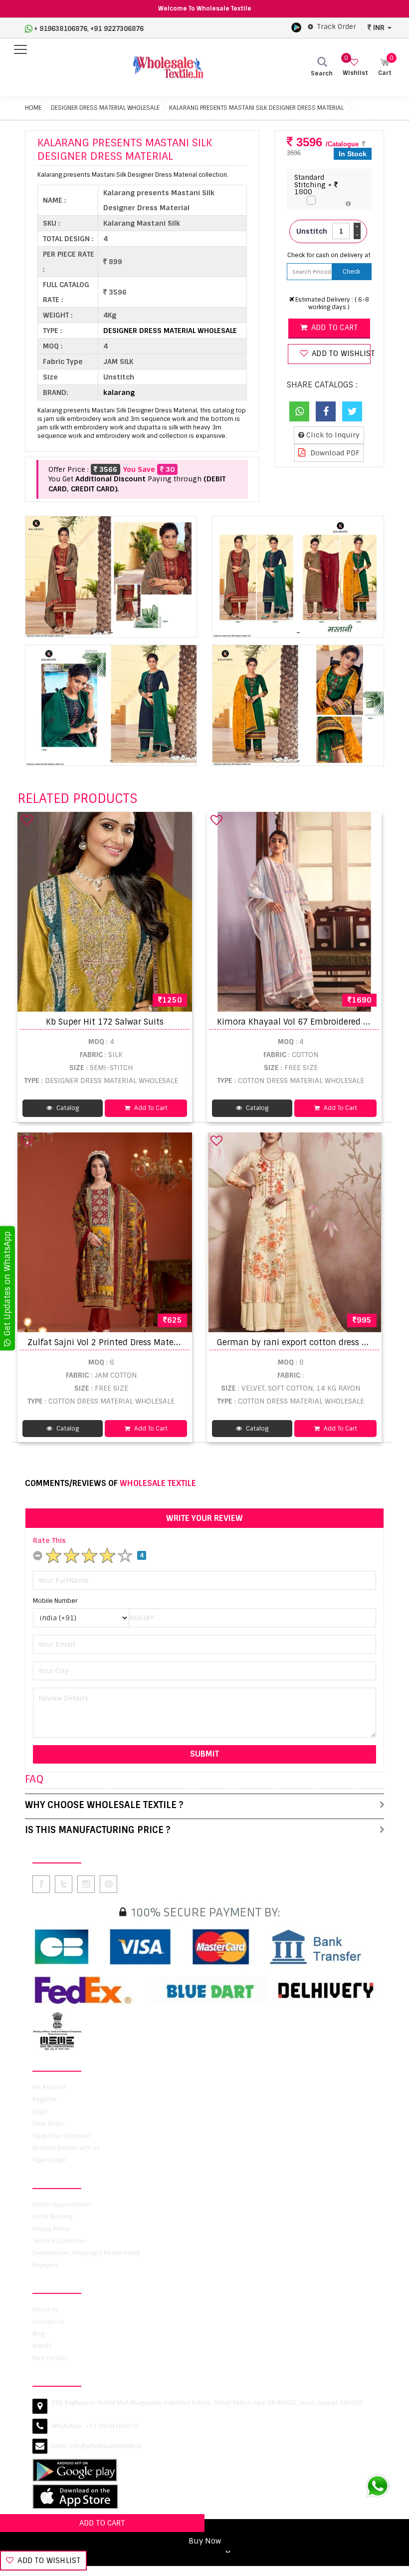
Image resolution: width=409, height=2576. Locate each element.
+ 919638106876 (61, 29)
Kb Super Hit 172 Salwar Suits (105, 1022)
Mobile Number (55, 1601)
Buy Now (205, 2541)
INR (379, 27)
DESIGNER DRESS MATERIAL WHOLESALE (105, 108)
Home (33, 108)
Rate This (49, 1540)
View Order (48, 2124)
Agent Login (49, 2160)
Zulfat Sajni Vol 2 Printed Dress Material (107, 1342)
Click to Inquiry (332, 435)
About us (46, 2309)
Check (351, 272)
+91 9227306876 (117, 29)
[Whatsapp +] (299, 411)
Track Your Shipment (62, 2136)
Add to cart (334, 328)
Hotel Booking (52, 2216)
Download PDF (334, 453)
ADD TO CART (102, 2523)
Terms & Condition (59, 2241)
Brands (42, 2346)
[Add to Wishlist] (27, 820)
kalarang (119, 392)
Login (40, 2112)
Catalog (67, 1108)
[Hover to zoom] (111, 577)
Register (45, 2099)
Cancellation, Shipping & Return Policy (87, 2253)
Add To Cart (150, 1108)
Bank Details (50, 2358)
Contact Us (48, 2322)
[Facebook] (326, 411)
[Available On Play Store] (296, 27)
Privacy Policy (51, 2229)
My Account (49, 2087)
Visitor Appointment (62, 2205)
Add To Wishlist (48, 2561)
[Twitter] (352, 411)
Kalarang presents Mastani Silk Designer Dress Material (256, 108)
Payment (45, 2265)
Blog (38, 2334)
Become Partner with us (66, 2148)
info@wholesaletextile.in (105, 2446)
